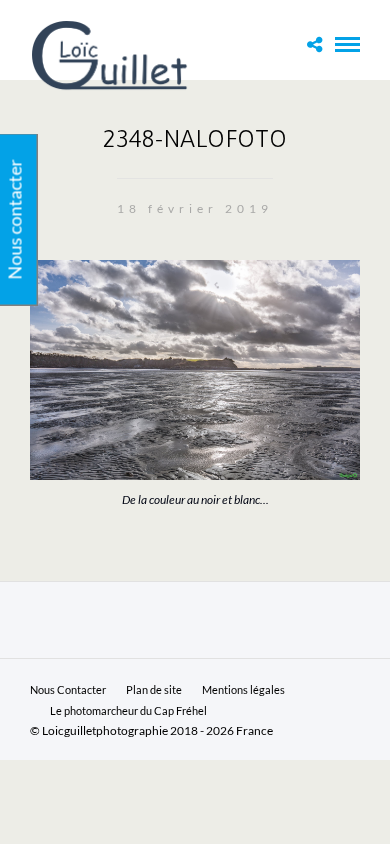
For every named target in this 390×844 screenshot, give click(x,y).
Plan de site (154, 689)
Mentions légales (243, 689)
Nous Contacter (68, 689)
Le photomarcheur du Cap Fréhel (128, 710)
